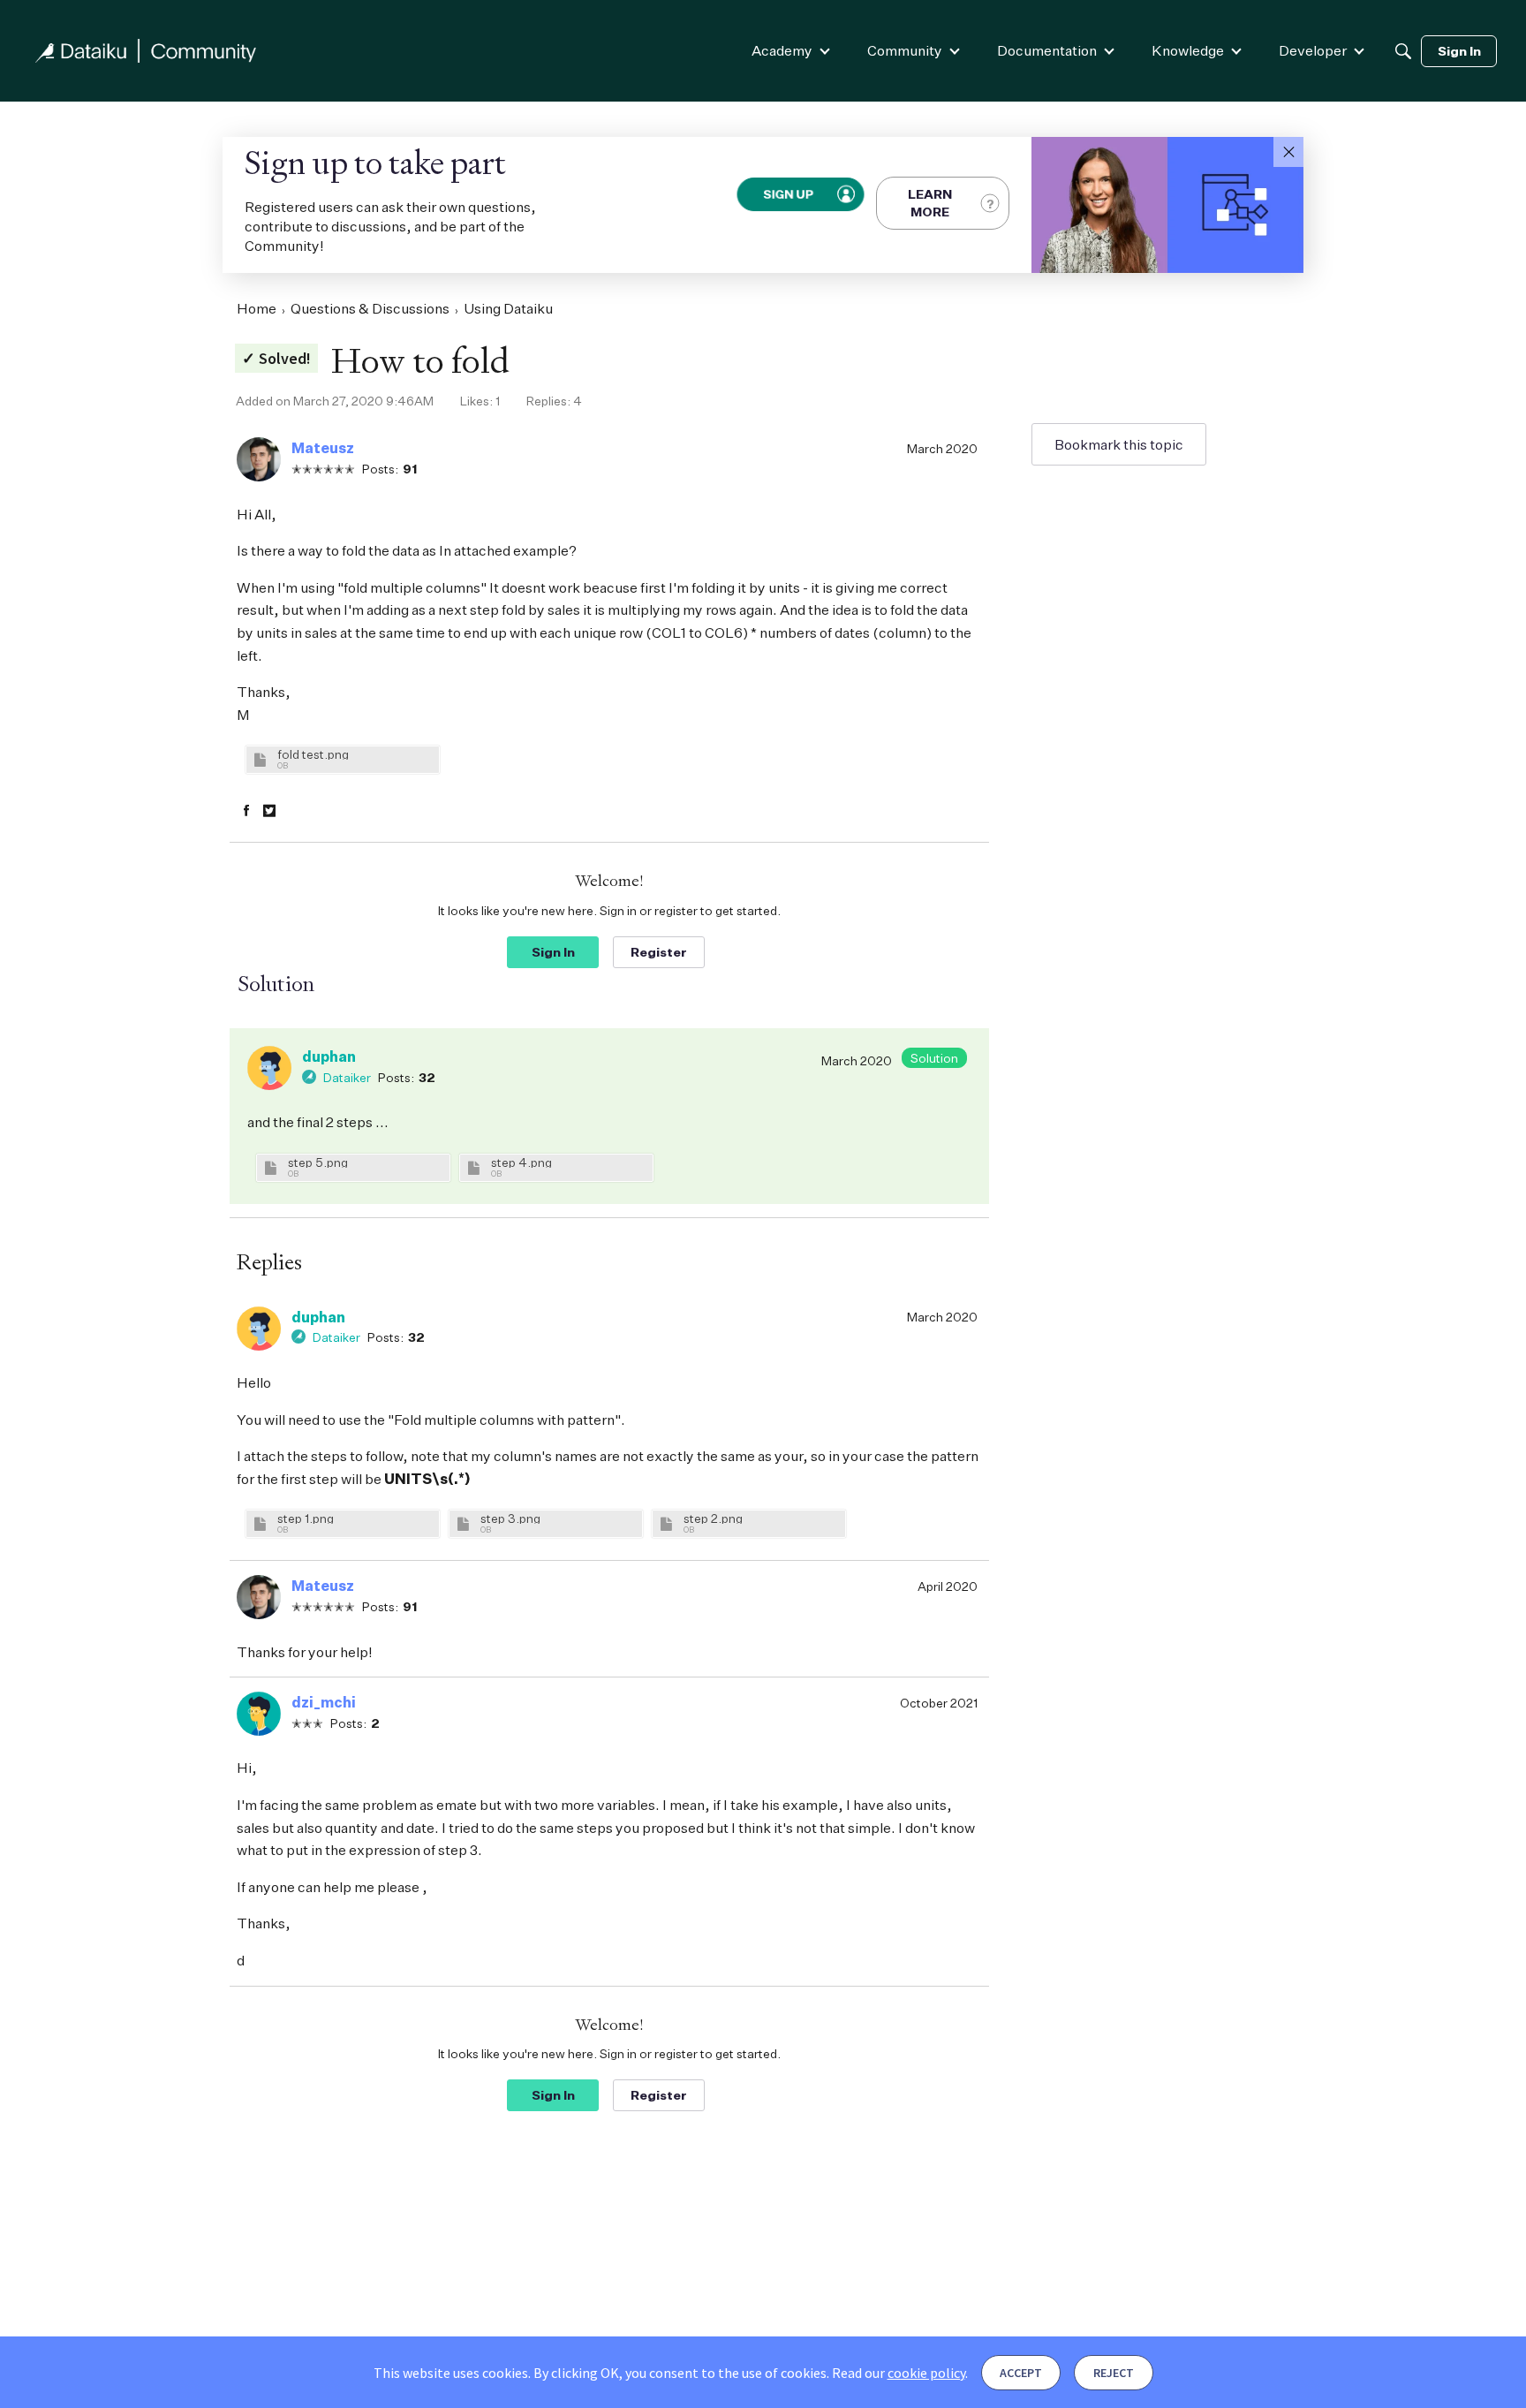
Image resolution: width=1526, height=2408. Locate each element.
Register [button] (659, 952)
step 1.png (306, 1518)
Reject (1114, 2373)
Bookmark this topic (1119, 444)
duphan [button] (329, 1056)
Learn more (930, 203)
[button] (1288, 152)
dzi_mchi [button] (324, 1702)
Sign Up (789, 194)
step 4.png (521, 1162)
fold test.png (313, 754)
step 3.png (510, 1518)
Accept (1021, 2373)
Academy (782, 50)
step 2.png (713, 1518)
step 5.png (318, 1162)
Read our (899, 2373)
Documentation (1047, 50)
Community (905, 50)
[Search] (1403, 51)
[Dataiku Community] (146, 51)
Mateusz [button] (323, 448)
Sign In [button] (553, 952)
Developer (1313, 50)
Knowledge (1188, 50)
